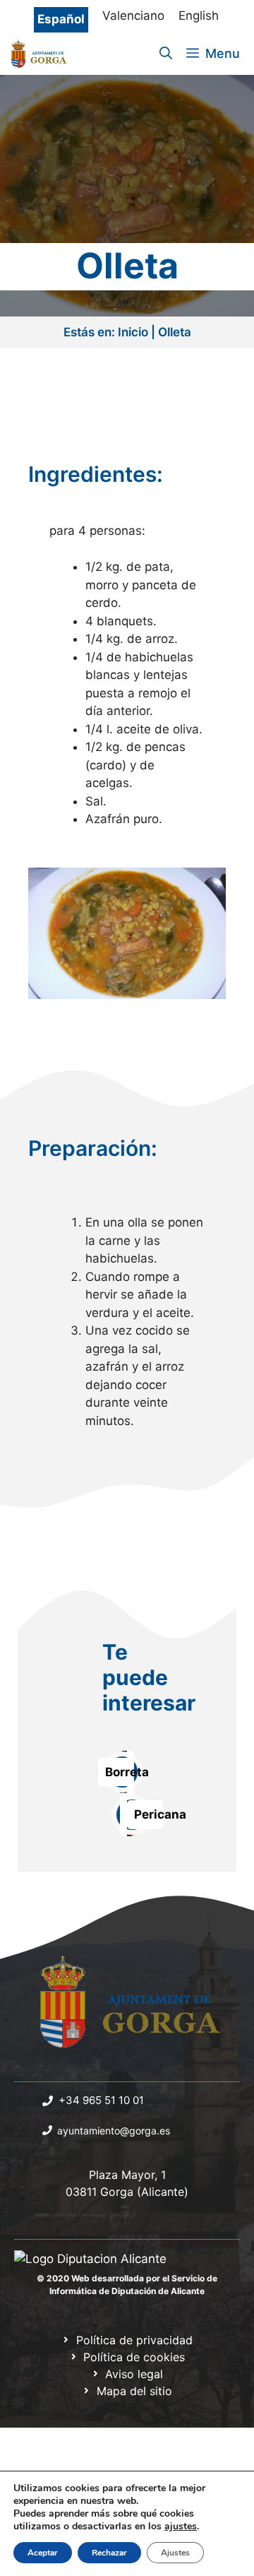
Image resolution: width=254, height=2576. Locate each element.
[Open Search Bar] (166, 54)
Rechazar (109, 2553)
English (199, 16)
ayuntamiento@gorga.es (114, 2131)
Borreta (127, 1772)
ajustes (181, 2527)
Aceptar (43, 2553)
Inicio (133, 332)
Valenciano (133, 16)
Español (61, 19)
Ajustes (175, 2553)
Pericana (160, 1814)
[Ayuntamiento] (40, 54)
